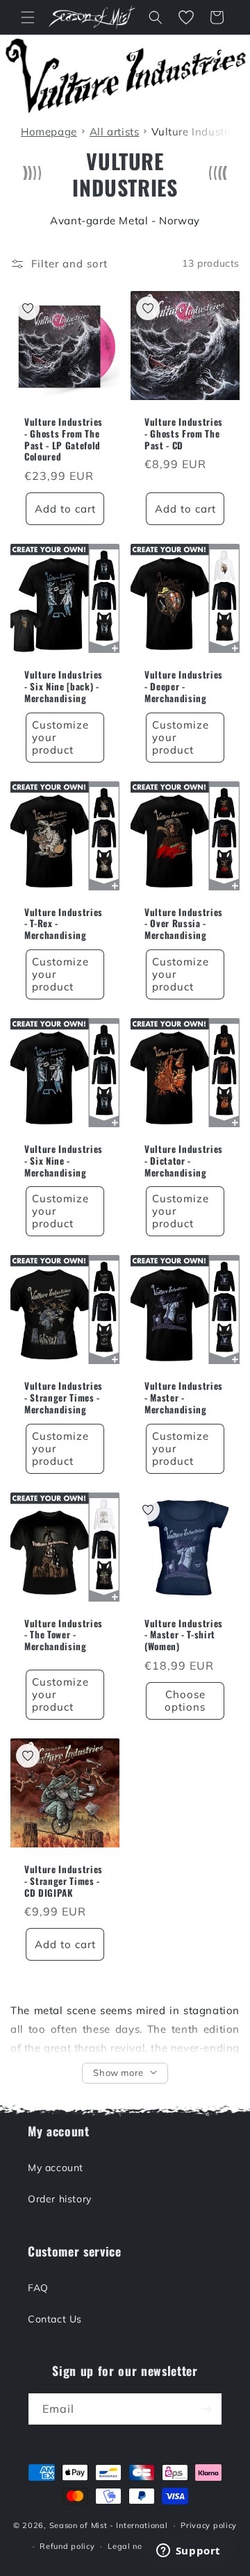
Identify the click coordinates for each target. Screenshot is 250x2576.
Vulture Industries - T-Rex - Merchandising (64, 924)
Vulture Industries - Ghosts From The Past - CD (184, 433)
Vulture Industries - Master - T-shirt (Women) (184, 1635)
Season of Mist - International (109, 2525)
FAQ (38, 2288)
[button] (28, 17)
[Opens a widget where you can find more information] (188, 2552)
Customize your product (60, 737)
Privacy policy (209, 2525)
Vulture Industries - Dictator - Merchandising (184, 1161)
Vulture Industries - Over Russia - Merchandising (184, 924)
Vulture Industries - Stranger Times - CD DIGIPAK (64, 1881)
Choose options (185, 1701)
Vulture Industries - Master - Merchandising (184, 1397)
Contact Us (55, 2319)
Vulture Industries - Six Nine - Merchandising (64, 1161)
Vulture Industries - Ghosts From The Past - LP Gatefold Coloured (64, 439)
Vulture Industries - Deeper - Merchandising (184, 686)
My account (56, 2168)
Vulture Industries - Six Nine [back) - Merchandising (64, 686)
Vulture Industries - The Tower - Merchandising (64, 1635)
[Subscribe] (206, 2409)
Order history (60, 2199)
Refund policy (67, 2546)
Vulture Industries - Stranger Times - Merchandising (64, 1397)
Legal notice (132, 2546)
